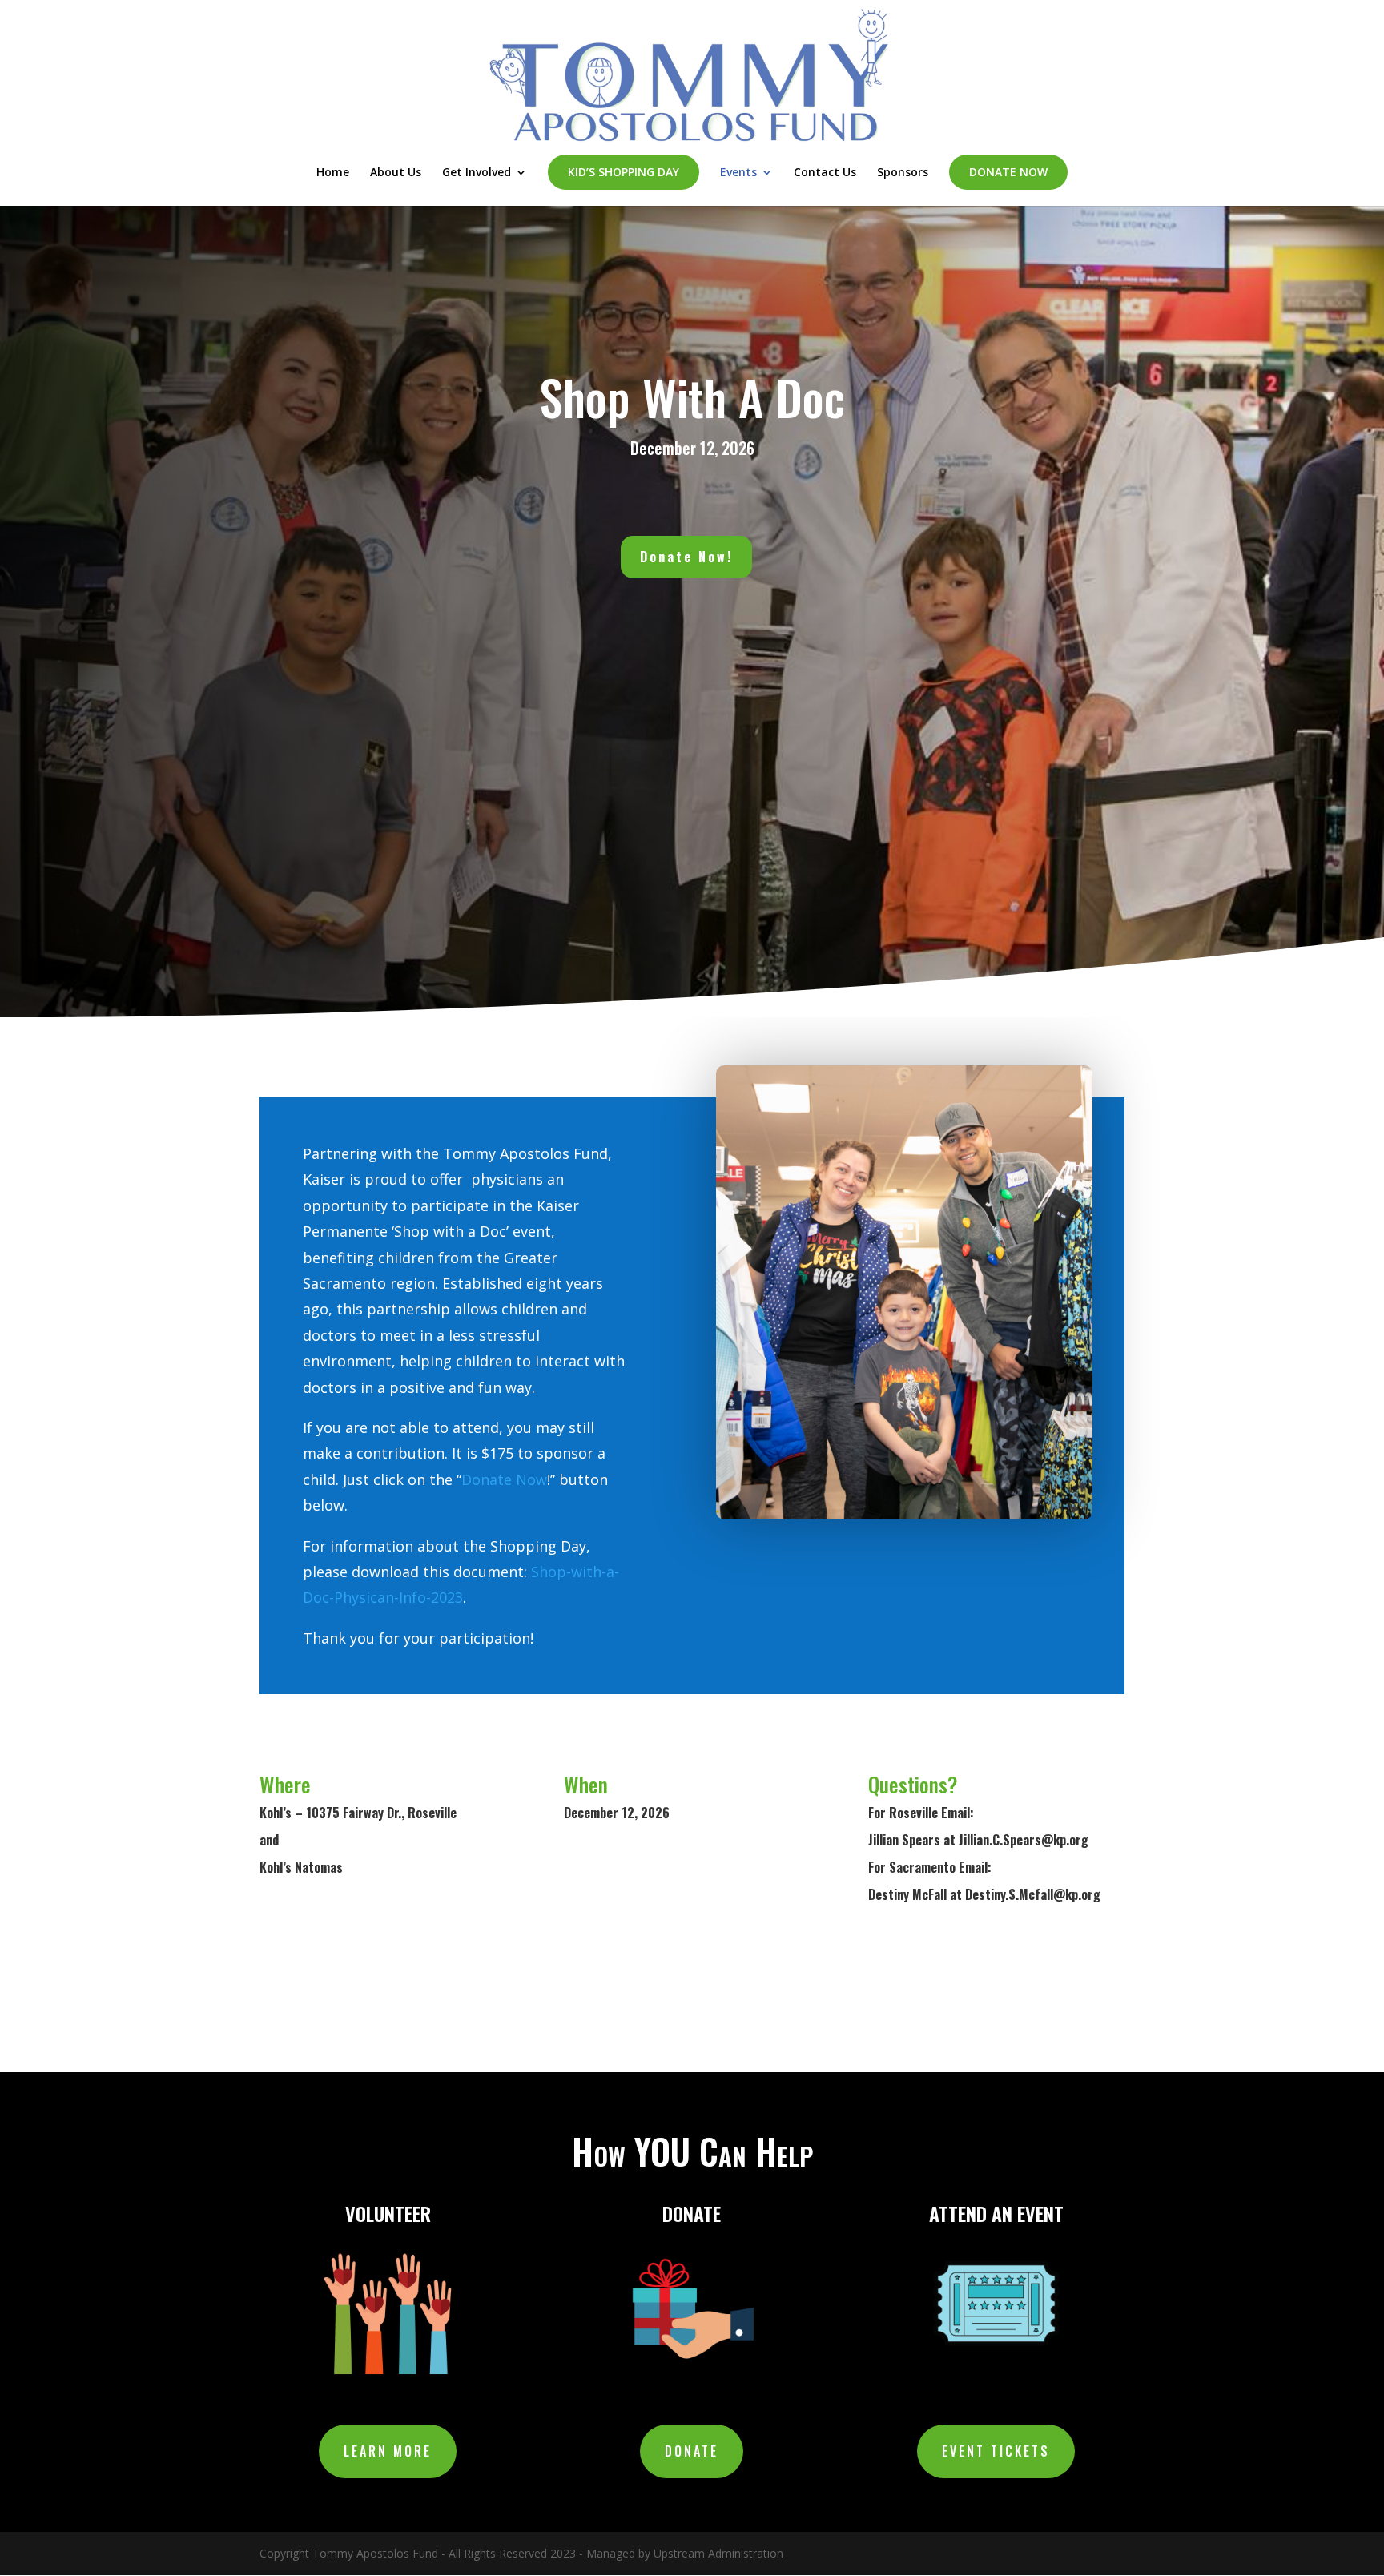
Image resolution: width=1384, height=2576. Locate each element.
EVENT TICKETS (996, 2451)
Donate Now (1008, 172)
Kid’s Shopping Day (624, 172)
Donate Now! (686, 557)
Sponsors (903, 173)
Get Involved (477, 173)
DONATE (692, 2451)
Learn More (388, 2451)
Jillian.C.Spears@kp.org (1024, 1840)
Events (738, 173)
